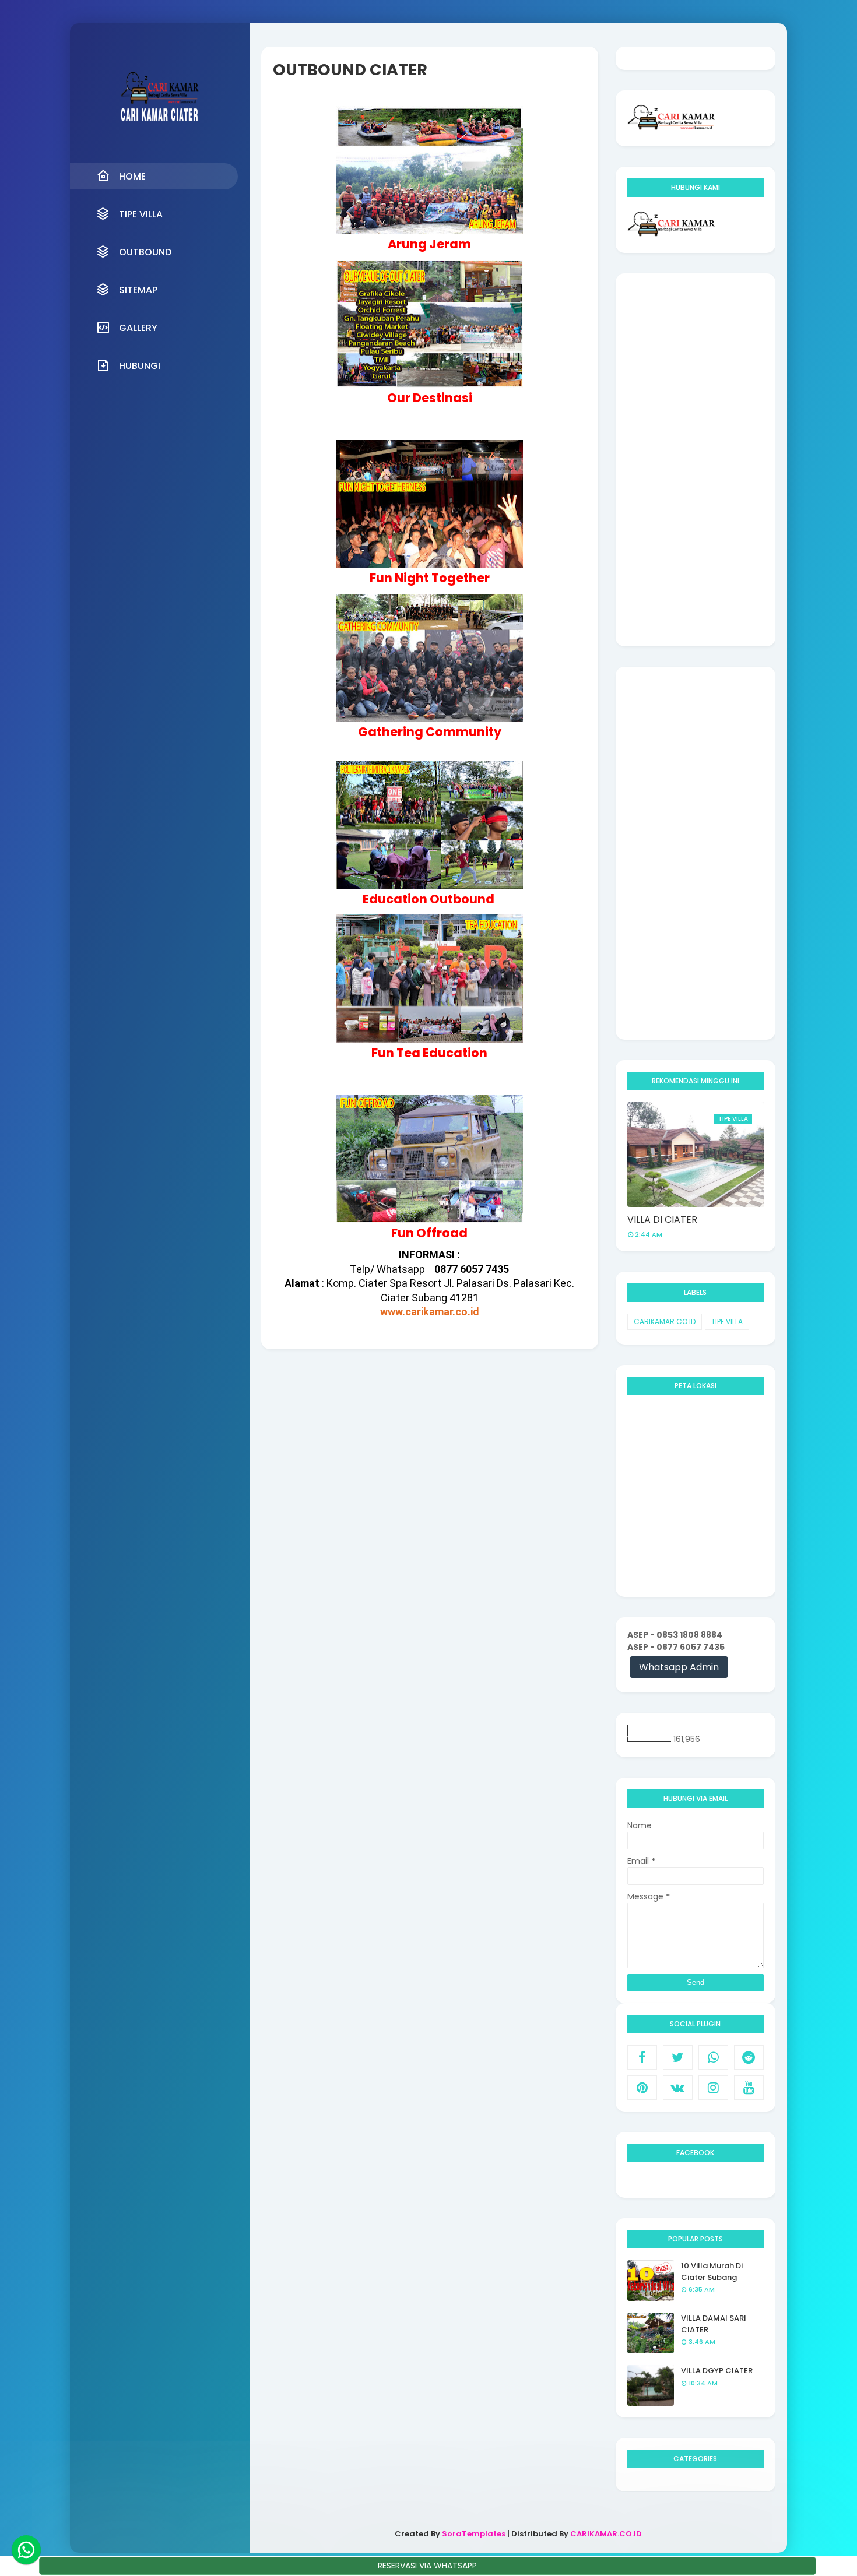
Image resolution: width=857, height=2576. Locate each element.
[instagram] (713, 2088)
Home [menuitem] (132, 176)
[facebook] (642, 2057)
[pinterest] (642, 2088)
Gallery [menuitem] (138, 328)
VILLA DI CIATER (662, 1220)
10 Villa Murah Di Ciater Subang (712, 2271)
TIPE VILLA (727, 1322)
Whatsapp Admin (679, 1667)
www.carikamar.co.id (430, 1312)
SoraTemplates (474, 2534)
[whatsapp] (713, 2057)
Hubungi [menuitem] (140, 366)
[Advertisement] (696, 460)
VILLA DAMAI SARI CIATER (714, 2324)
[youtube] (749, 2088)
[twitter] (678, 2057)
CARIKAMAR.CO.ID (665, 1322)
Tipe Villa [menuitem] (141, 214)
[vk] (678, 2088)
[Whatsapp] (26, 2550)
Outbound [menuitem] (145, 252)
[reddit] (749, 2057)
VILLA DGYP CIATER (717, 2371)
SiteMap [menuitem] (138, 290)
